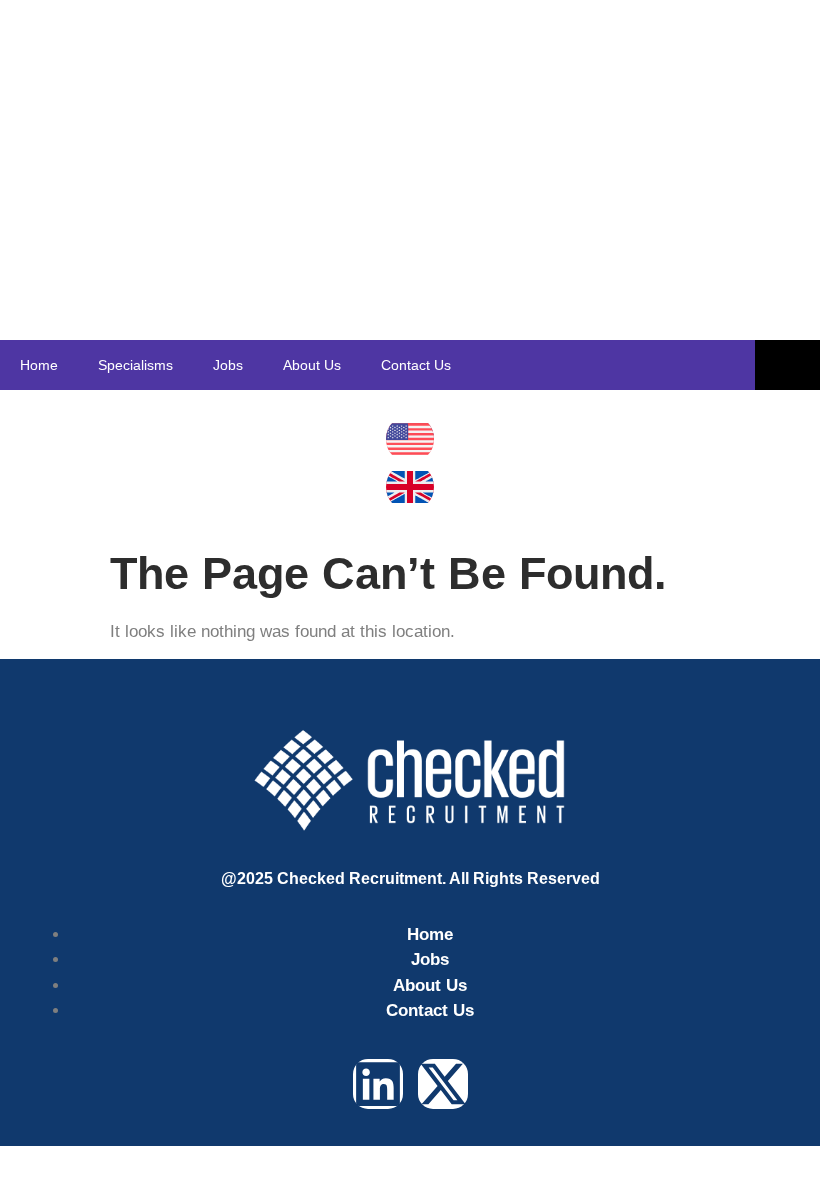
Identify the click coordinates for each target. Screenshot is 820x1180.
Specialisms (135, 365)
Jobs (228, 365)
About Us (312, 365)
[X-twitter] (443, 1084)
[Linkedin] (378, 1084)
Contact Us (416, 365)
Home (39, 365)
